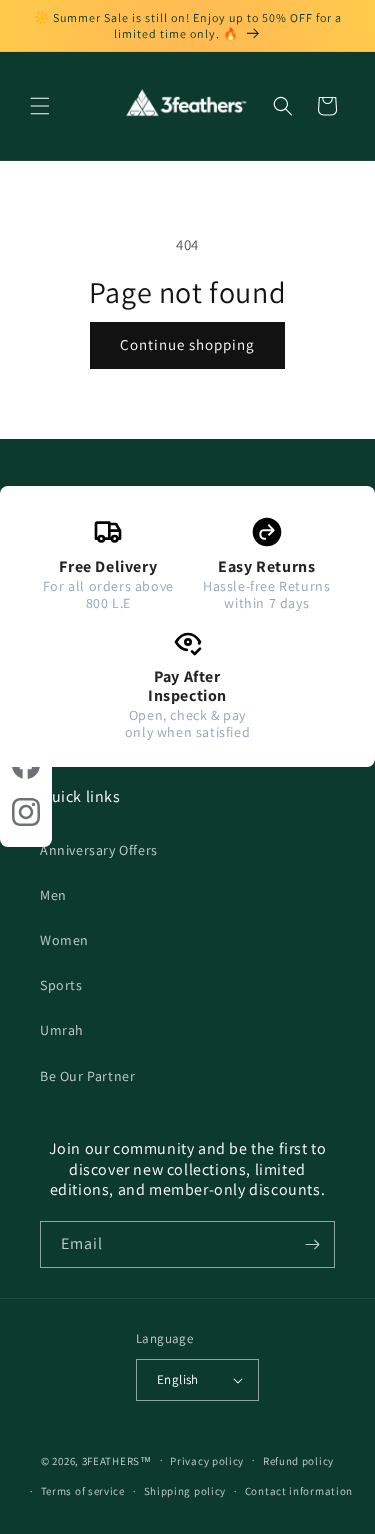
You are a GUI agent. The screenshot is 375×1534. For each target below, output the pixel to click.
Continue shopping (187, 344)
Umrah (62, 1030)
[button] (40, 106)
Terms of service (83, 1491)
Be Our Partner (87, 1076)
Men (53, 895)
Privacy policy (207, 1461)
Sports (61, 985)
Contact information (299, 1491)
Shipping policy (185, 1491)
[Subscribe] (312, 1244)
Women (64, 940)
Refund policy (298, 1461)
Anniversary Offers (99, 850)
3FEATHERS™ (117, 1460)
